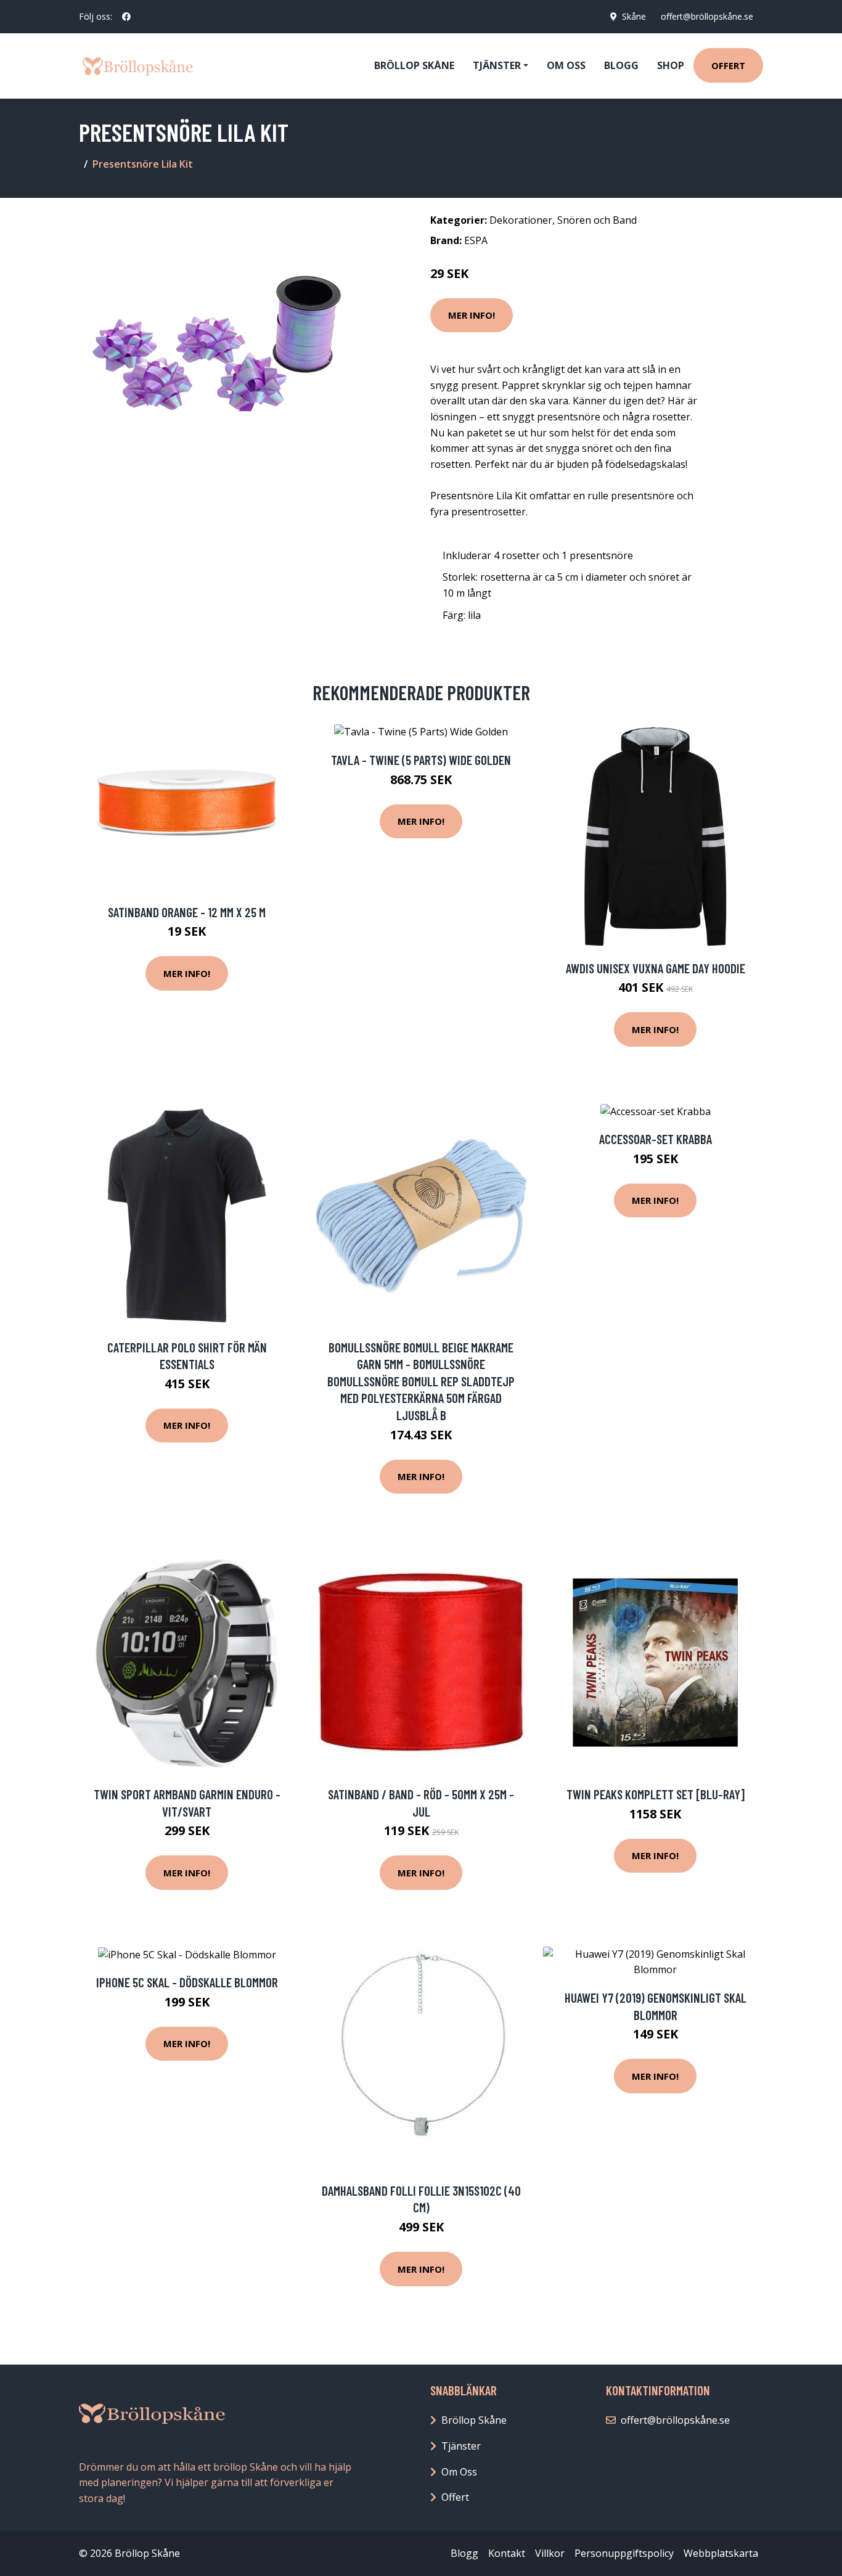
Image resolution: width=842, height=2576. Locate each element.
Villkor (550, 2553)
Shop (671, 65)
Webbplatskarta (721, 2553)
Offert (728, 65)
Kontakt (507, 2553)
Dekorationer (521, 220)
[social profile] (126, 17)
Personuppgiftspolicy (624, 2553)
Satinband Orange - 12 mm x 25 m (187, 912)
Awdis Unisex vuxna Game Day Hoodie (656, 968)
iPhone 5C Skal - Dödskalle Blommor (187, 1982)
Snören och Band (597, 220)
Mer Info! (472, 315)
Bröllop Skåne (414, 65)
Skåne (634, 16)
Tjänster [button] (497, 65)
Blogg (621, 65)
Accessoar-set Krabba (656, 1139)
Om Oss (459, 2472)
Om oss (566, 65)
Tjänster (461, 2446)
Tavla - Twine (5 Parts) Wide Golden (421, 760)
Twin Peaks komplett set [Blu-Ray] (656, 1794)
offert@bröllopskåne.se (707, 16)
